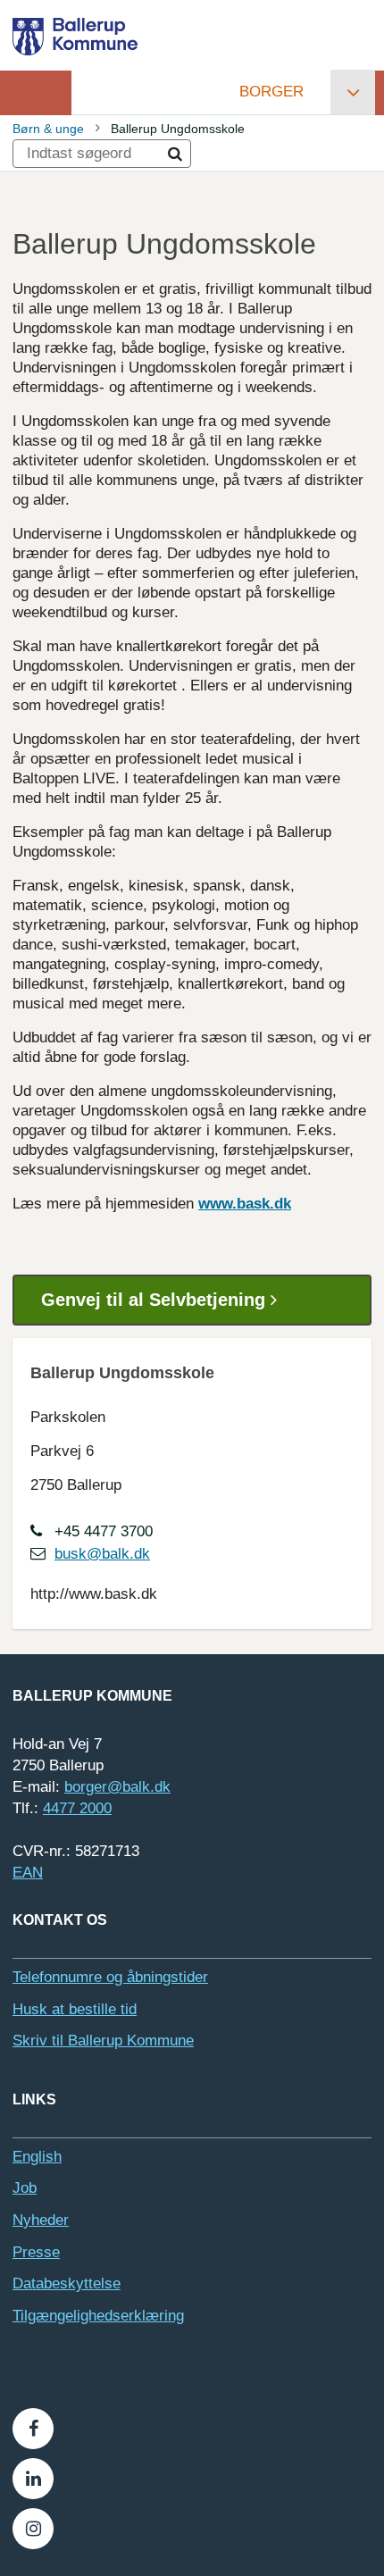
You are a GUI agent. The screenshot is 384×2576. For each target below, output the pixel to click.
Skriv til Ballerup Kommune (103, 2041)
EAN (28, 1873)
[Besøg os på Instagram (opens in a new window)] (33, 2529)
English (37, 2157)
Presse (36, 2252)
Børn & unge (48, 129)
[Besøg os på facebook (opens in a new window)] (33, 2429)
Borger (271, 92)
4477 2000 (77, 1808)
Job (25, 2188)
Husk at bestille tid (75, 2009)
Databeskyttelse (67, 2283)
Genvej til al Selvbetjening (156, 1300)
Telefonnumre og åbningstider (110, 1977)
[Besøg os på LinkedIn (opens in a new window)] (33, 2479)
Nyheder (41, 2220)
